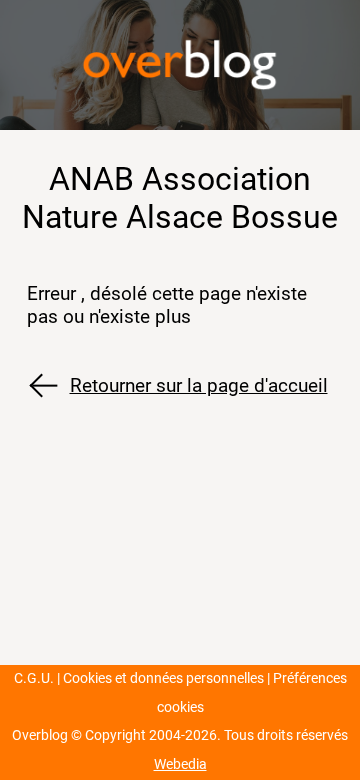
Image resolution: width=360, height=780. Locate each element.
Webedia (180, 764)
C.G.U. (34, 678)
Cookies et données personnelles (163, 678)
